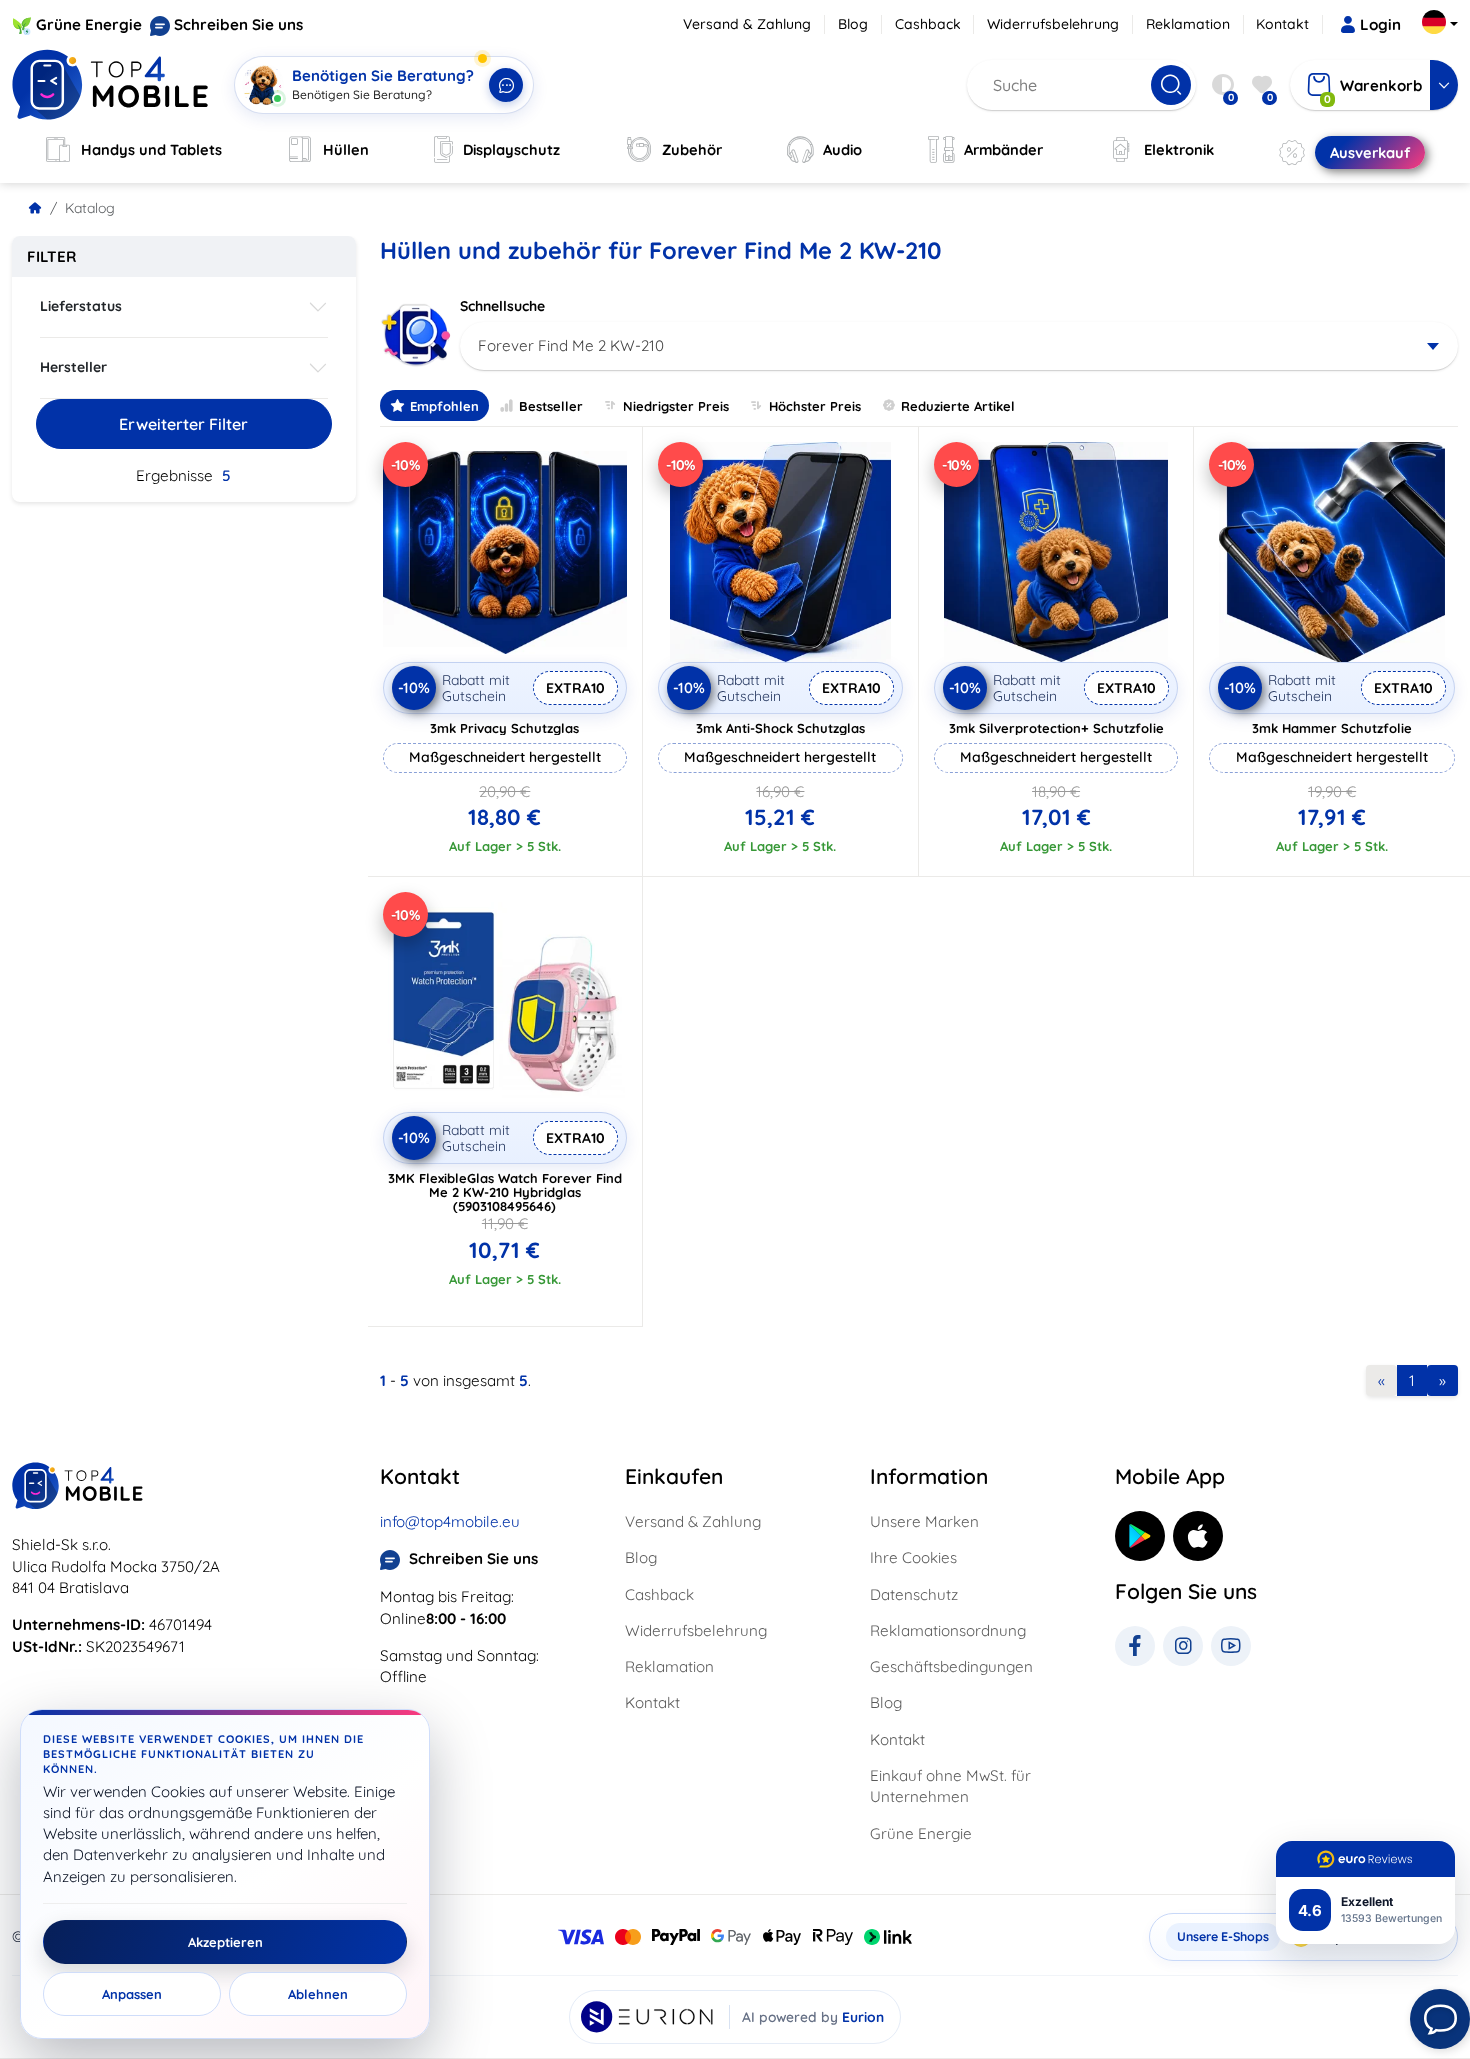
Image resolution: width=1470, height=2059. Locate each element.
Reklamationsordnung (948, 1630)
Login (1380, 24)
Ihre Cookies (913, 1557)
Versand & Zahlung (747, 24)
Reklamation (1188, 24)
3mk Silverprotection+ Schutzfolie (1056, 728)
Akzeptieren (225, 1942)
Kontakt (1282, 24)
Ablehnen (318, 1994)
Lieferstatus (81, 306)
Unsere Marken (924, 1521)
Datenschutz (914, 1594)
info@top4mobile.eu (450, 1521)
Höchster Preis (815, 406)
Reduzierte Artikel (958, 406)
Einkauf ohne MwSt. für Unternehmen (950, 1786)
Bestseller (551, 406)
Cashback (928, 24)
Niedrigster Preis (676, 406)
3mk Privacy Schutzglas (504, 728)
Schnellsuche (502, 306)
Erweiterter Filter (183, 424)
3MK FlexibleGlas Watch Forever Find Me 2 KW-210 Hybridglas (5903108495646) (505, 1192)
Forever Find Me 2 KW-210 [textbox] (571, 345)
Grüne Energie (89, 24)
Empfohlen (444, 406)
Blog (853, 24)
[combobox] (959, 346)
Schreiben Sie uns (238, 24)
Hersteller (73, 367)
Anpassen (132, 1994)
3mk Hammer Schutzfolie (1332, 728)
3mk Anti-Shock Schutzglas (780, 728)
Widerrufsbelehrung (1053, 24)
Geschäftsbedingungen (951, 1666)
